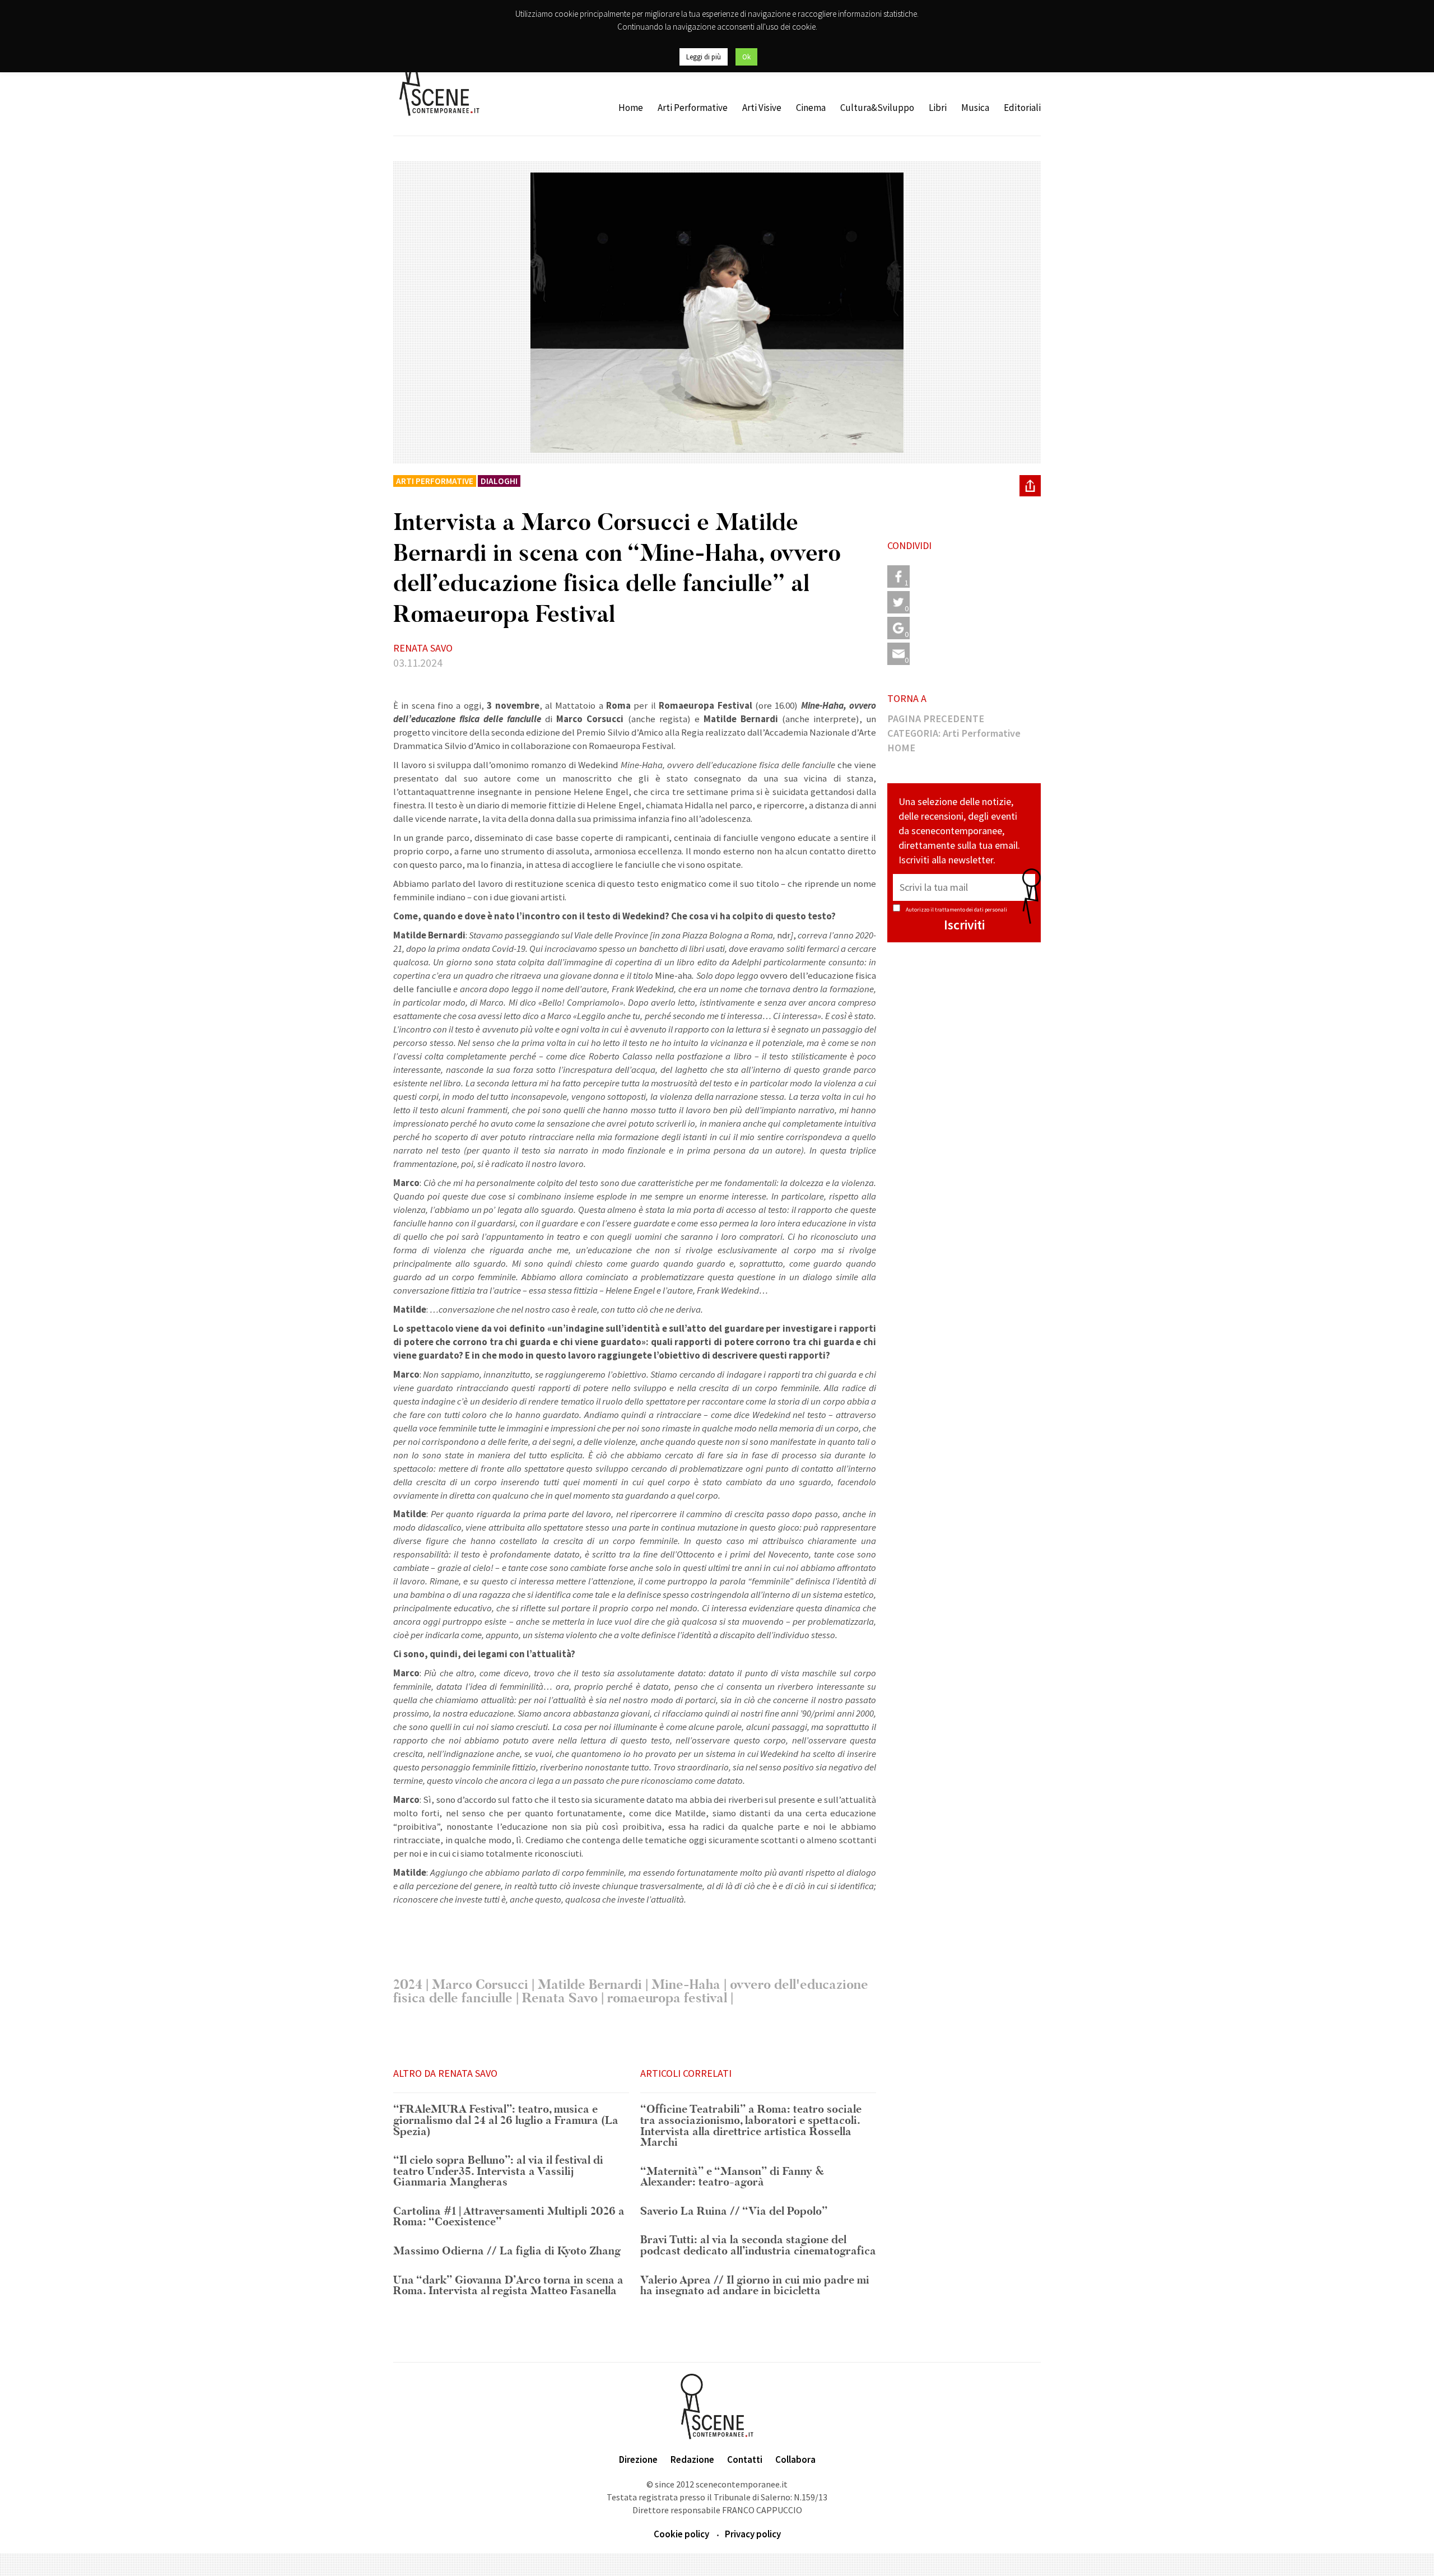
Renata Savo (560, 1998)
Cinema (811, 108)
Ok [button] (746, 57)
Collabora (795, 2459)
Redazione (692, 2459)
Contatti (745, 2459)
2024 (408, 1985)
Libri (938, 108)
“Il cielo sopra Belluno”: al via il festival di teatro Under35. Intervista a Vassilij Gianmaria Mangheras (498, 2172)
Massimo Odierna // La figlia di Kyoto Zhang (507, 2252)
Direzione (638, 2459)
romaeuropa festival (667, 1998)
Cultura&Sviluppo (877, 108)
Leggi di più (704, 57)
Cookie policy (681, 2534)
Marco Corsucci (480, 1985)
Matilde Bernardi (590, 1985)
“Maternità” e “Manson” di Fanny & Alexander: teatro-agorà (732, 2177)
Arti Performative (693, 108)
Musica (975, 108)
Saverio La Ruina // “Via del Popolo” (734, 2212)
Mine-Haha (686, 1985)
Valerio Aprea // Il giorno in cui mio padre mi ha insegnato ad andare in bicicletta (755, 2286)
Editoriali (1022, 108)
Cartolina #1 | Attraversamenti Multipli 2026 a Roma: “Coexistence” (509, 2217)
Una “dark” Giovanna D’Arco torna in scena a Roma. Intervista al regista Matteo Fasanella (508, 2286)
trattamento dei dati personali (971, 910)
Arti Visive (762, 108)
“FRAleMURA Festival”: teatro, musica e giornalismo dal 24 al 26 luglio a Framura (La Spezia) (506, 2121)
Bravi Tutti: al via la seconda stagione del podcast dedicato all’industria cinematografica (758, 2246)
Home (631, 108)
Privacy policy (753, 2534)
